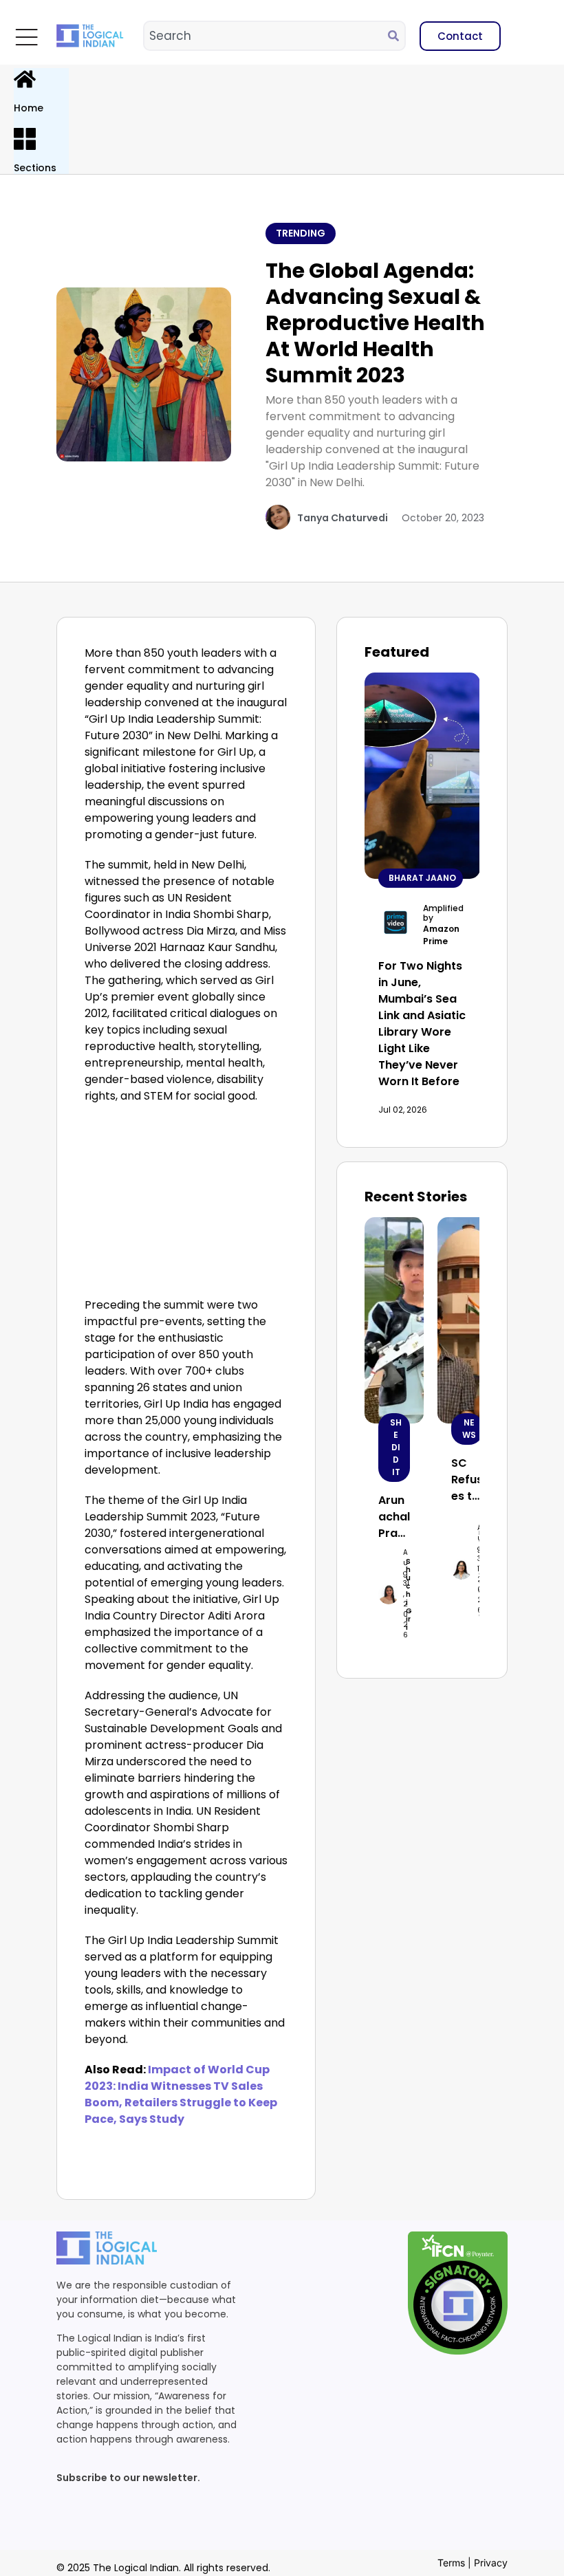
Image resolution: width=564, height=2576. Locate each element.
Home (29, 108)
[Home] (25, 79)
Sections (35, 168)
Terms (451, 2563)
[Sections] (25, 139)
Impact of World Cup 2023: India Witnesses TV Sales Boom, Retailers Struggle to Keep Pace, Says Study (181, 2094)
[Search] (396, 36)
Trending (301, 233)
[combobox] (266, 36)
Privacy (491, 2563)
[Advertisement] (186, 1204)
